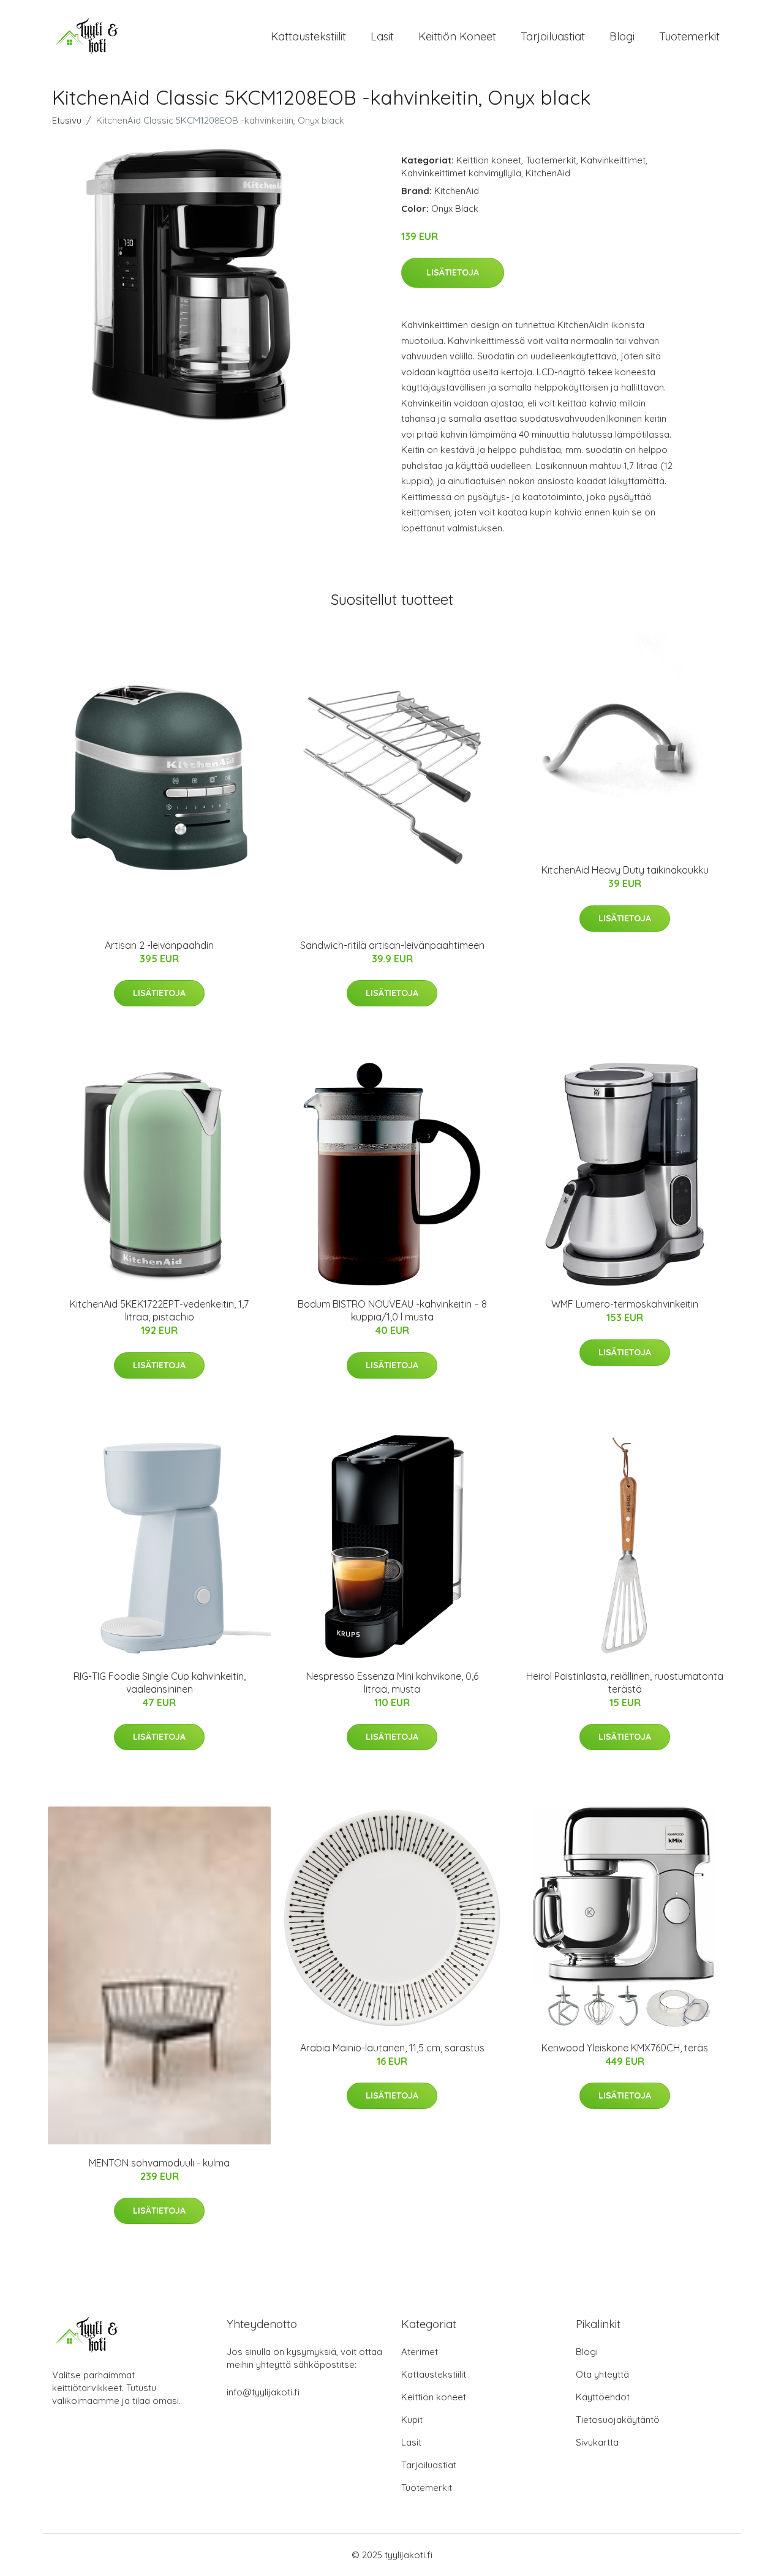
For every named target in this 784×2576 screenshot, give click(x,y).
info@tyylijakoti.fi (263, 2392)
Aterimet (420, 2352)
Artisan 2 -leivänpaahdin (159, 945)
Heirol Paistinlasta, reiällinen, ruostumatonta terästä (625, 1683)
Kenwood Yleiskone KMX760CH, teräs (625, 2048)
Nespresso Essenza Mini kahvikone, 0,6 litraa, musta (392, 1683)
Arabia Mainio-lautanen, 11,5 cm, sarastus (392, 2048)
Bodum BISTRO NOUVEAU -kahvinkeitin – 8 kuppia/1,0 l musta (392, 1310)
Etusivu (67, 120)
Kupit (412, 2420)
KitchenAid (548, 173)
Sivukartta (597, 2442)
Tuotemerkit (689, 36)
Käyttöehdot (603, 2397)
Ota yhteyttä (602, 2374)
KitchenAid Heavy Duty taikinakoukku (625, 870)
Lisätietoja (453, 272)
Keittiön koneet (457, 36)
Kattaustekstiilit (308, 36)
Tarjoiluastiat (553, 36)
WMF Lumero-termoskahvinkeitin (625, 1304)
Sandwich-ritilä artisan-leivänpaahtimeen (392, 945)
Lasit (382, 36)
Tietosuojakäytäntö (618, 2420)
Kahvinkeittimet (613, 160)
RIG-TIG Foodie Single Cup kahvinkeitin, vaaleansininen (160, 1683)
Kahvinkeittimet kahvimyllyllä (461, 173)
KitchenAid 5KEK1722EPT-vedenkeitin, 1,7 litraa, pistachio (159, 1310)
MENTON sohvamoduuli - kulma (159, 2163)
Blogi (622, 36)
